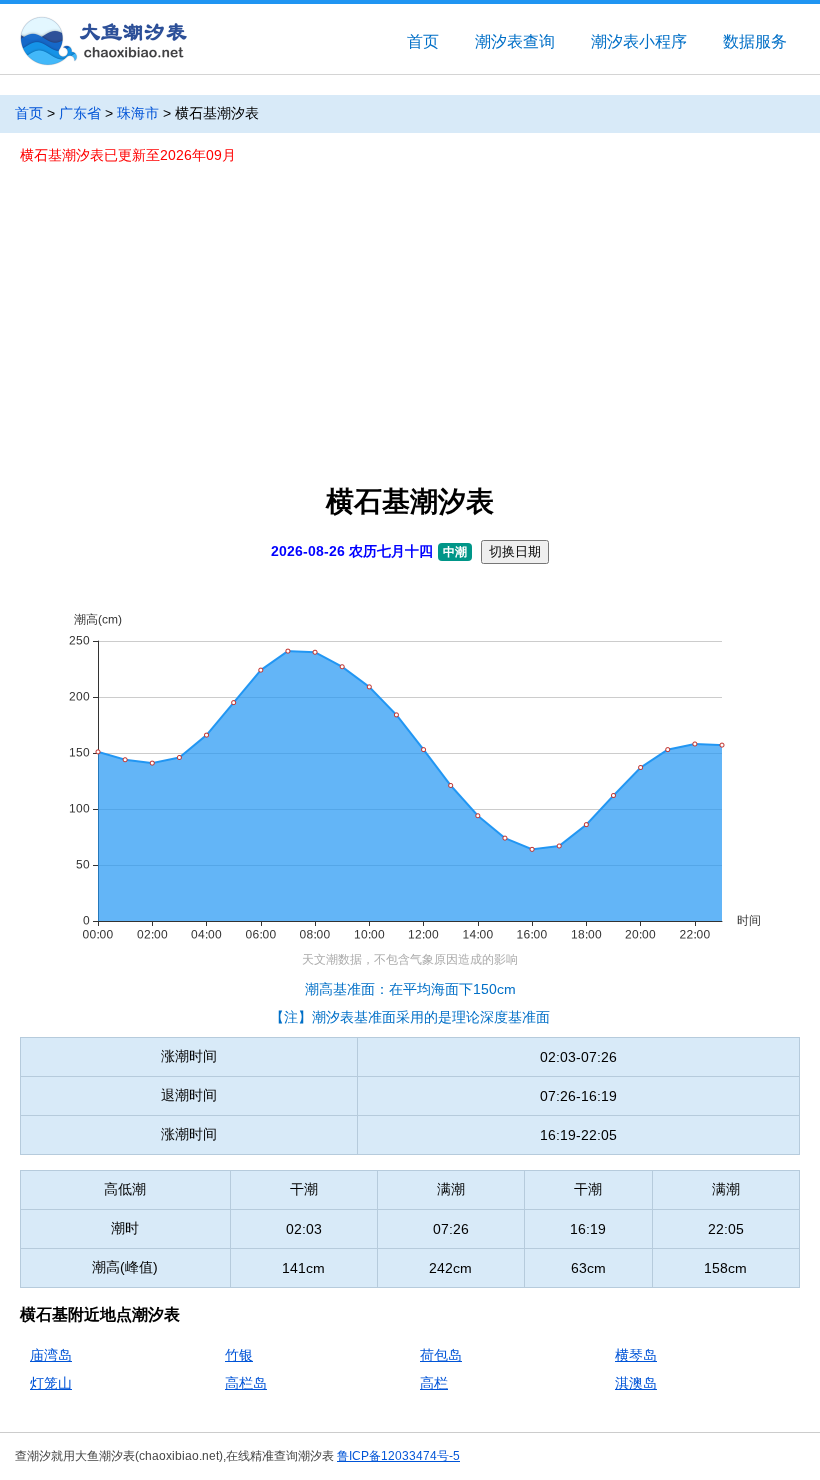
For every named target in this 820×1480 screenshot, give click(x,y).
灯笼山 (51, 1383)
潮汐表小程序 (639, 41)
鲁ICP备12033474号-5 (398, 1456)
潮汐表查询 (515, 41)
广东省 (80, 113)
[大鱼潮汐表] (102, 42)
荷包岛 (441, 1355)
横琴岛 (636, 1355)
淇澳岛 (636, 1383)
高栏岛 (246, 1383)
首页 (423, 41)
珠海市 (138, 113)
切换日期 (515, 551)
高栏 (434, 1383)
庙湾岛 (51, 1355)
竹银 (239, 1355)
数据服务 (755, 41)
